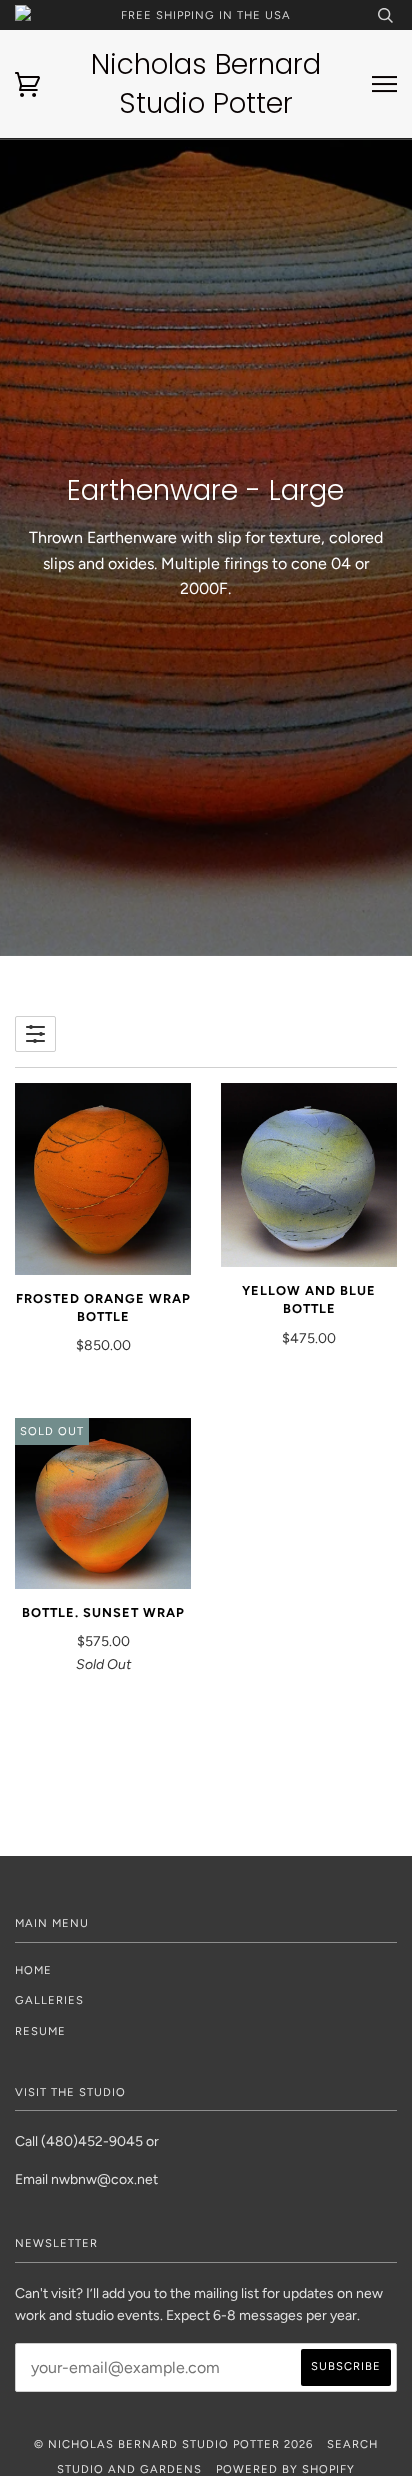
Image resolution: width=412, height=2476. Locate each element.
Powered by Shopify (285, 2469)
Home (33, 1970)
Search (352, 2444)
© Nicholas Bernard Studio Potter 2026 (173, 2444)
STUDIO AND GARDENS (129, 2469)
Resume (40, 2031)
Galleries (49, 2000)
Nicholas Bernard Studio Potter (206, 84)
